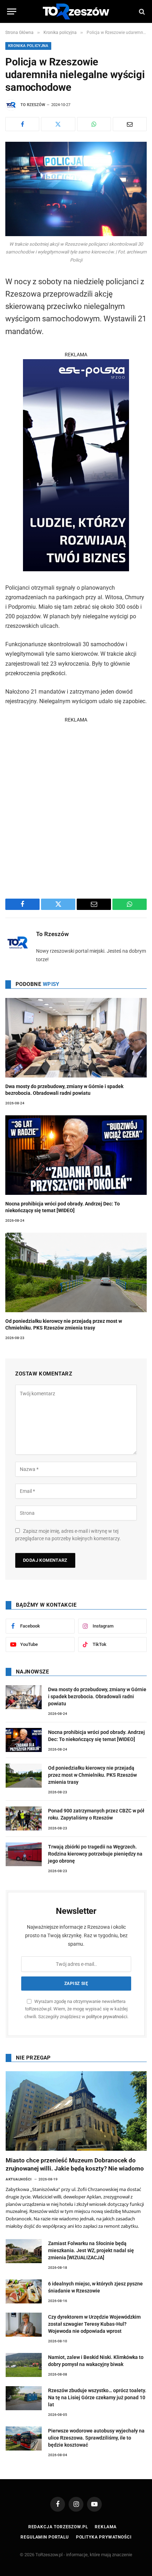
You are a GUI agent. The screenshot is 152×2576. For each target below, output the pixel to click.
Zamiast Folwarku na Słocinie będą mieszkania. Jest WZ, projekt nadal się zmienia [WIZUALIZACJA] (91, 2250)
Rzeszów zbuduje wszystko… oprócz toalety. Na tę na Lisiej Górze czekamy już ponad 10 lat (97, 2397)
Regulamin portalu (45, 2537)
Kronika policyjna (28, 46)
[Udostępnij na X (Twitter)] (58, 124)
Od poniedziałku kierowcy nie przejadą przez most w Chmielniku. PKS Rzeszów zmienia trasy (92, 1775)
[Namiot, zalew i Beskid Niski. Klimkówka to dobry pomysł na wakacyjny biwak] (24, 2365)
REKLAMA (76, 355)
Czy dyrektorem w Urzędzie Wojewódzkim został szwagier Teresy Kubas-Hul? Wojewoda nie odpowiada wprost (94, 2324)
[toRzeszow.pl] (76, 11)
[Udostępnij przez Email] (130, 124)
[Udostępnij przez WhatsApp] (94, 124)
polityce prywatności (107, 2017)
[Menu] (12, 11)
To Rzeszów (33, 105)
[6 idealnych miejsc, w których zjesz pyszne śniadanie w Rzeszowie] (24, 2291)
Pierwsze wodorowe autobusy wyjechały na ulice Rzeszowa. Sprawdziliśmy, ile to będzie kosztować (96, 2438)
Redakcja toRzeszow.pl (58, 2527)
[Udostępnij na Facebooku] (22, 124)
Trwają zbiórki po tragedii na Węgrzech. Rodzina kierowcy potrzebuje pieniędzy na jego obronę (95, 1854)
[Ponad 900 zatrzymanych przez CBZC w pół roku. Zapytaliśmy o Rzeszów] (24, 1818)
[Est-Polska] (76, 569)
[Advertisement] (76, 800)
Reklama (106, 2527)
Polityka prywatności (104, 2537)
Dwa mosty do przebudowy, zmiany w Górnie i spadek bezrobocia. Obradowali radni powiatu (97, 1696)
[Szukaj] (141, 11)
